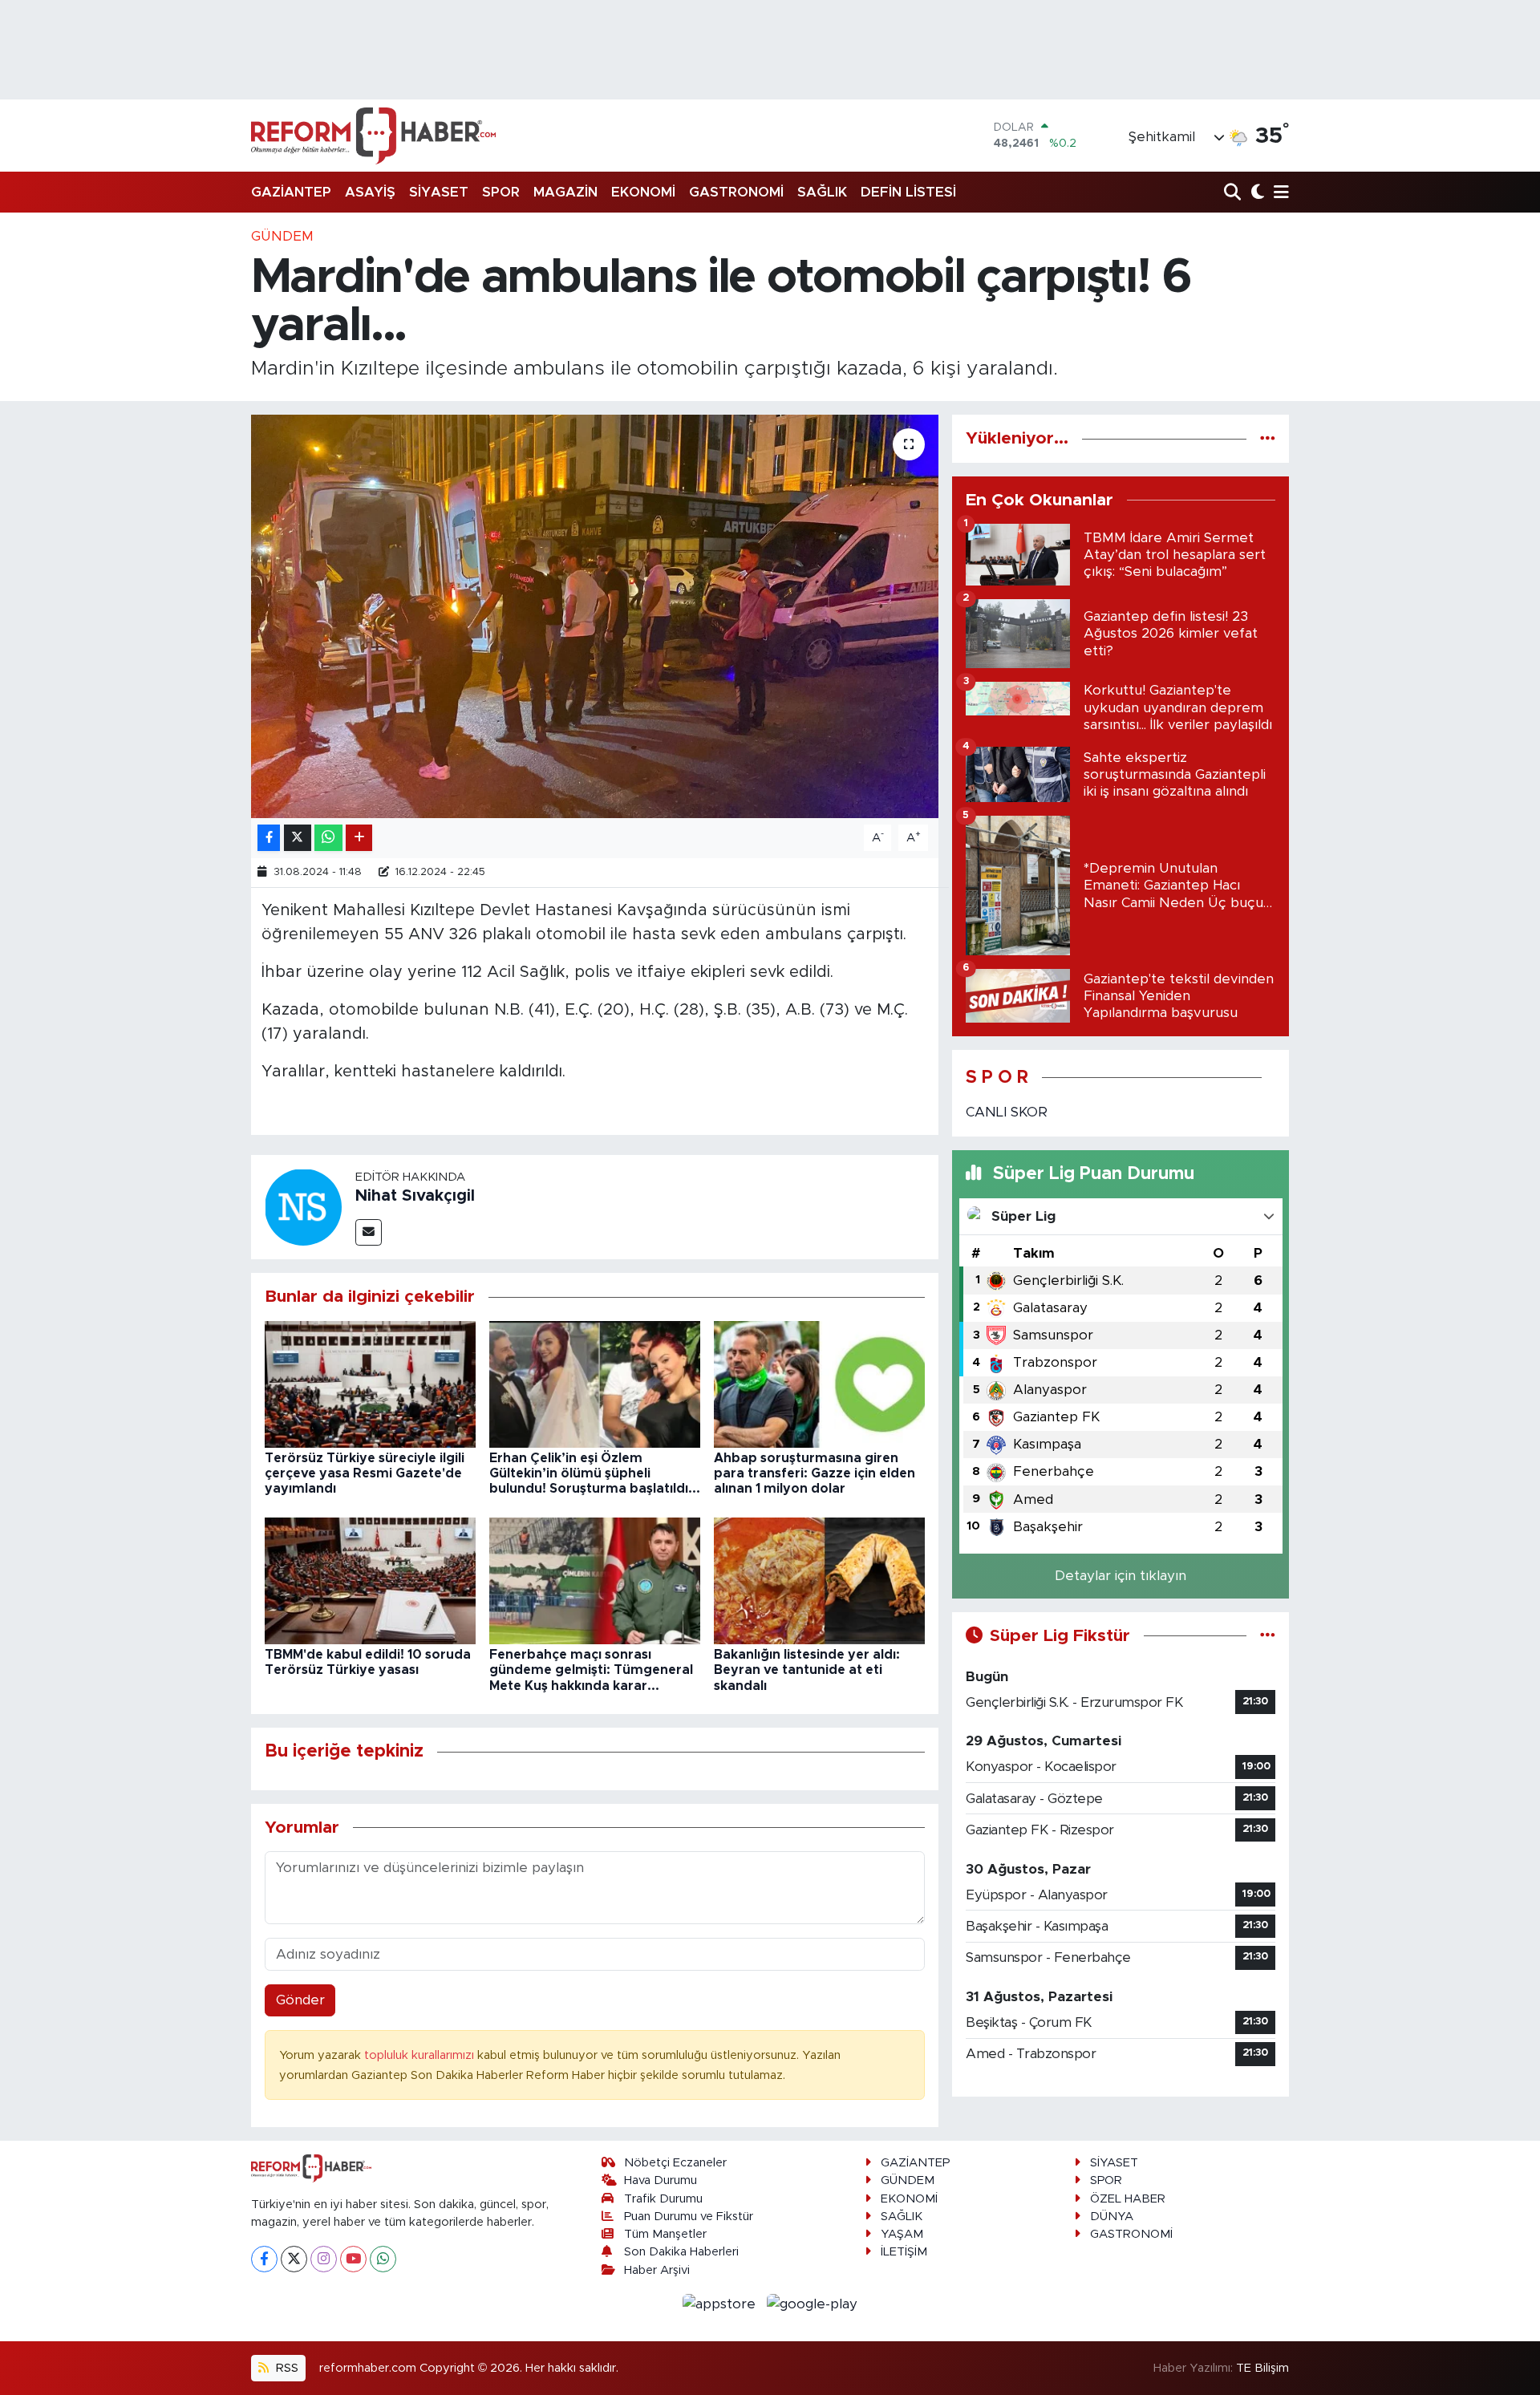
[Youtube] (353, 2259)
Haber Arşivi (657, 2270)
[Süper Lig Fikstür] (1268, 1636)
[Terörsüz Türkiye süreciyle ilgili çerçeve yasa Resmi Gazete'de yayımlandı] (370, 1383)
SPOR (501, 192)
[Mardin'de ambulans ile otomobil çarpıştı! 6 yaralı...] (595, 616)
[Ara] (1234, 193)
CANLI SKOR (1007, 1112)
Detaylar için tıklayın (1121, 1576)
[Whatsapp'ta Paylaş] (328, 838)
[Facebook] (264, 2259)
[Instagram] (324, 2259)
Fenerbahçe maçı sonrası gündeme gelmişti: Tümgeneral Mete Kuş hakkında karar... (591, 1670)
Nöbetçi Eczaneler (675, 2163)
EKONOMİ (643, 192)
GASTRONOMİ (736, 192)
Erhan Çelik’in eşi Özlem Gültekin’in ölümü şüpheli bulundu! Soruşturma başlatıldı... (595, 1473)
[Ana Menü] (1279, 193)
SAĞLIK (822, 192)
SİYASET (439, 192)
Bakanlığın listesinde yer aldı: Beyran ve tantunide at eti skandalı (807, 1670)
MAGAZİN (565, 192)
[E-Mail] (369, 1232)
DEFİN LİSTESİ (908, 192)
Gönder (300, 2000)
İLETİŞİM (904, 2252)
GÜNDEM (282, 236)
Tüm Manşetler (665, 2234)
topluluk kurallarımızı (421, 2055)
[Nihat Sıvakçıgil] (303, 1207)
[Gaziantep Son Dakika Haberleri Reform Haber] (373, 136)
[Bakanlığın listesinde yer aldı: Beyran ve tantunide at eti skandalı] (819, 1580)
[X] (294, 2259)
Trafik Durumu (663, 2199)
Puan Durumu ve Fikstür (689, 2217)
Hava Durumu (661, 2180)
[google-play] (813, 2303)
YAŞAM (902, 2234)
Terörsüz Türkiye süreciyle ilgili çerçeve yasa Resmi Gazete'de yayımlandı (365, 1473)
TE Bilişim (1262, 2368)
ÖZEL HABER (1128, 2199)
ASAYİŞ (370, 192)
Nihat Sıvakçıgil (415, 1196)
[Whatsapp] (383, 2259)
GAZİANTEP (291, 192)
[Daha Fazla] (359, 838)
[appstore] (721, 2303)
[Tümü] (1268, 438)
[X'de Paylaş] (298, 838)
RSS (286, 2368)
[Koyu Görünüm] (1256, 193)
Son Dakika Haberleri (681, 2252)
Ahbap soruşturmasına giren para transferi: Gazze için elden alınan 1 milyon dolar (815, 1473)
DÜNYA (1112, 2217)
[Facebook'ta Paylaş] (269, 838)
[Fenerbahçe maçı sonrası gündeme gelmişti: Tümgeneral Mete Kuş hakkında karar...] (595, 1580)
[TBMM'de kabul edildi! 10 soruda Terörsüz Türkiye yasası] (370, 1580)
